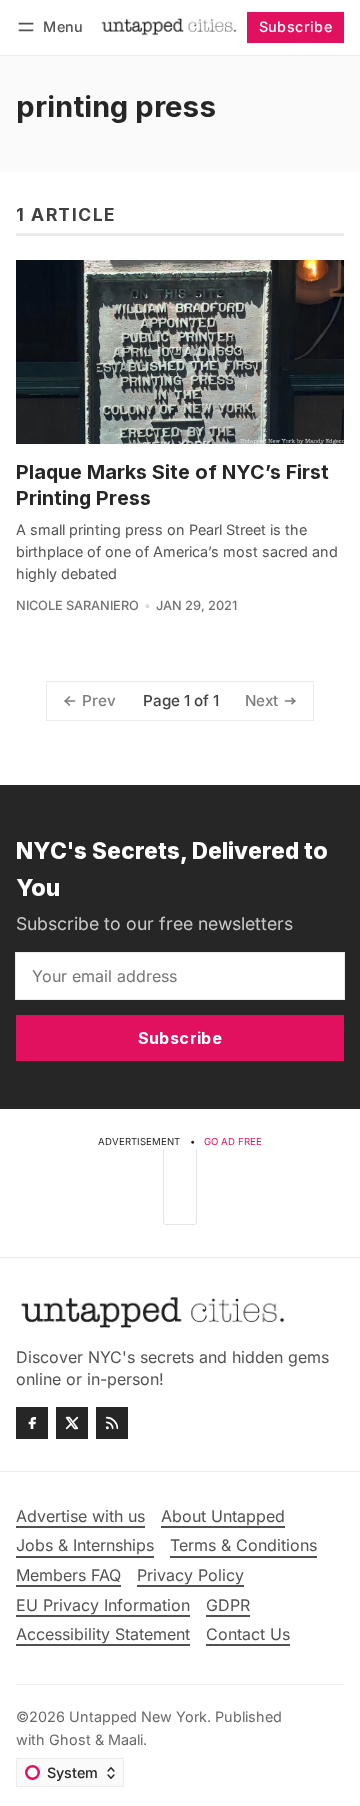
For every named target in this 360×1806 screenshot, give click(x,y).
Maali (125, 1739)
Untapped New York (138, 1716)
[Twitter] (72, 1423)
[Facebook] (32, 1423)
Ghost (70, 1739)
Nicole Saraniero (77, 605)
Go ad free (233, 1141)
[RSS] (112, 1423)
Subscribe (296, 26)
